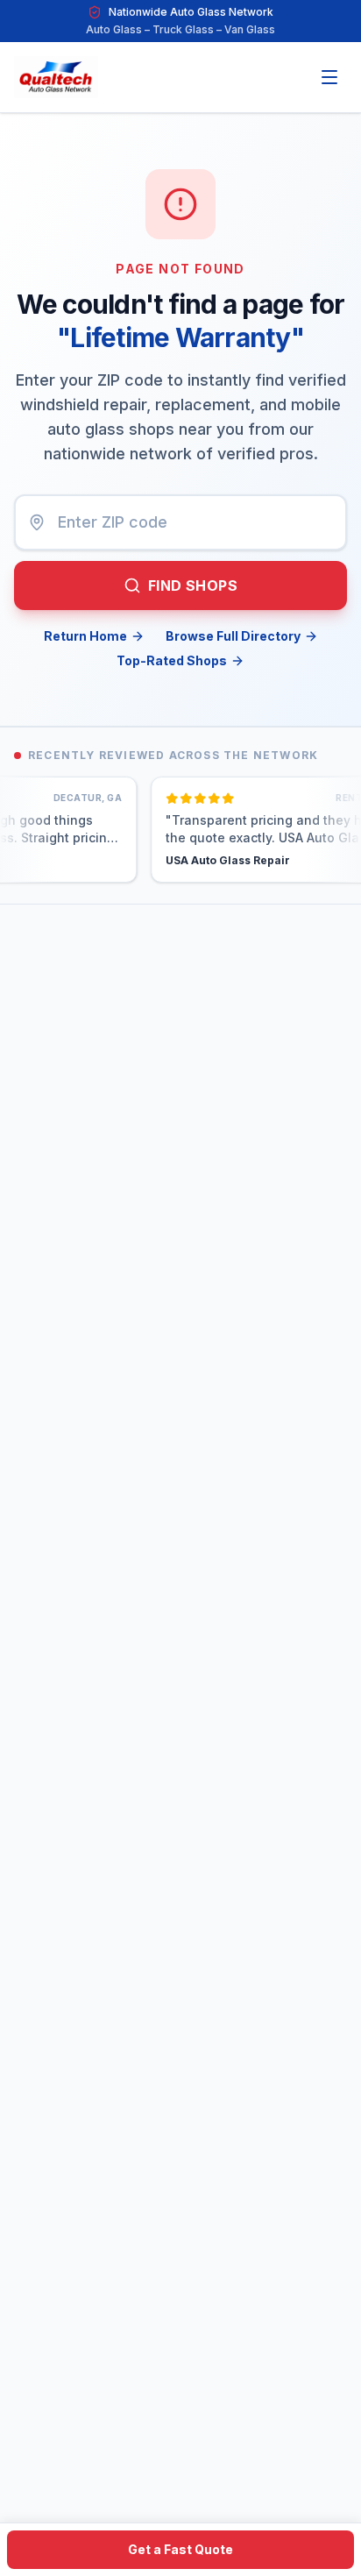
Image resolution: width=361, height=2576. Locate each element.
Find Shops (193, 585)
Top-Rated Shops (172, 660)
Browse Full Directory (233, 636)
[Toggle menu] (329, 77)
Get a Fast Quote (180, 2549)
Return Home (85, 636)
